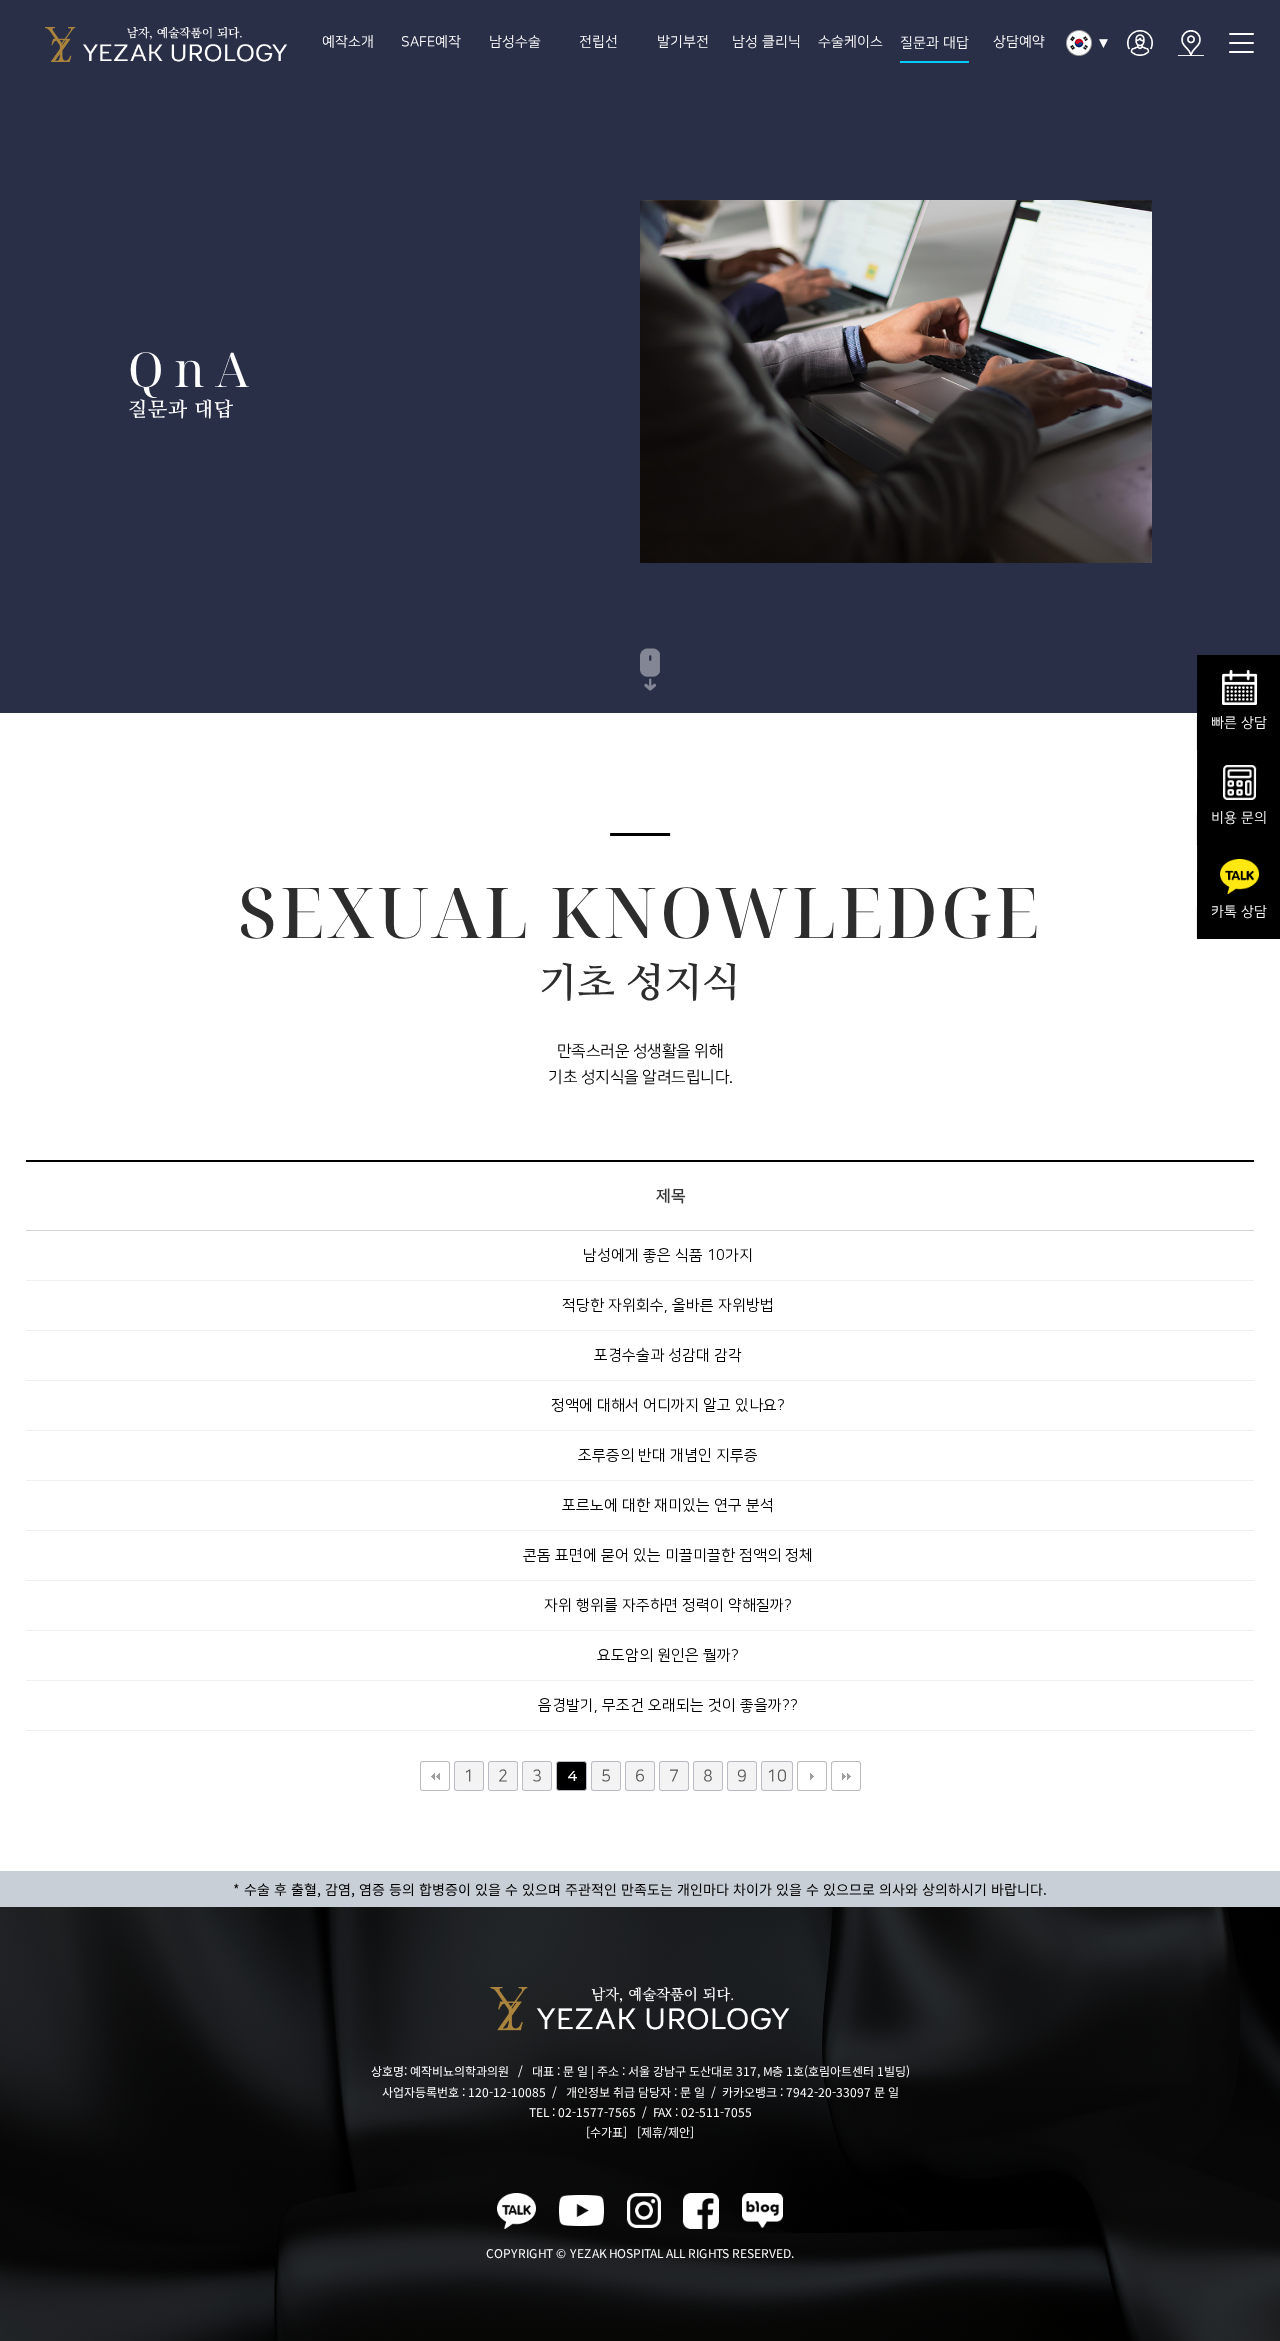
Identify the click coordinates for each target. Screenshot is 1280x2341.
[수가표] (606, 2131)
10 (776, 1776)
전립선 (599, 42)
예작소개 (347, 42)
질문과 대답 (934, 43)
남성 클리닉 (766, 42)
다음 (811, 1776)
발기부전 (683, 42)
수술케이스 (850, 42)
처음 (434, 1776)
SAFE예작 (431, 42)
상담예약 (1018, 42)
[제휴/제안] (665, 2131)
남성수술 (515, 42)
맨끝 (845, 1776)
